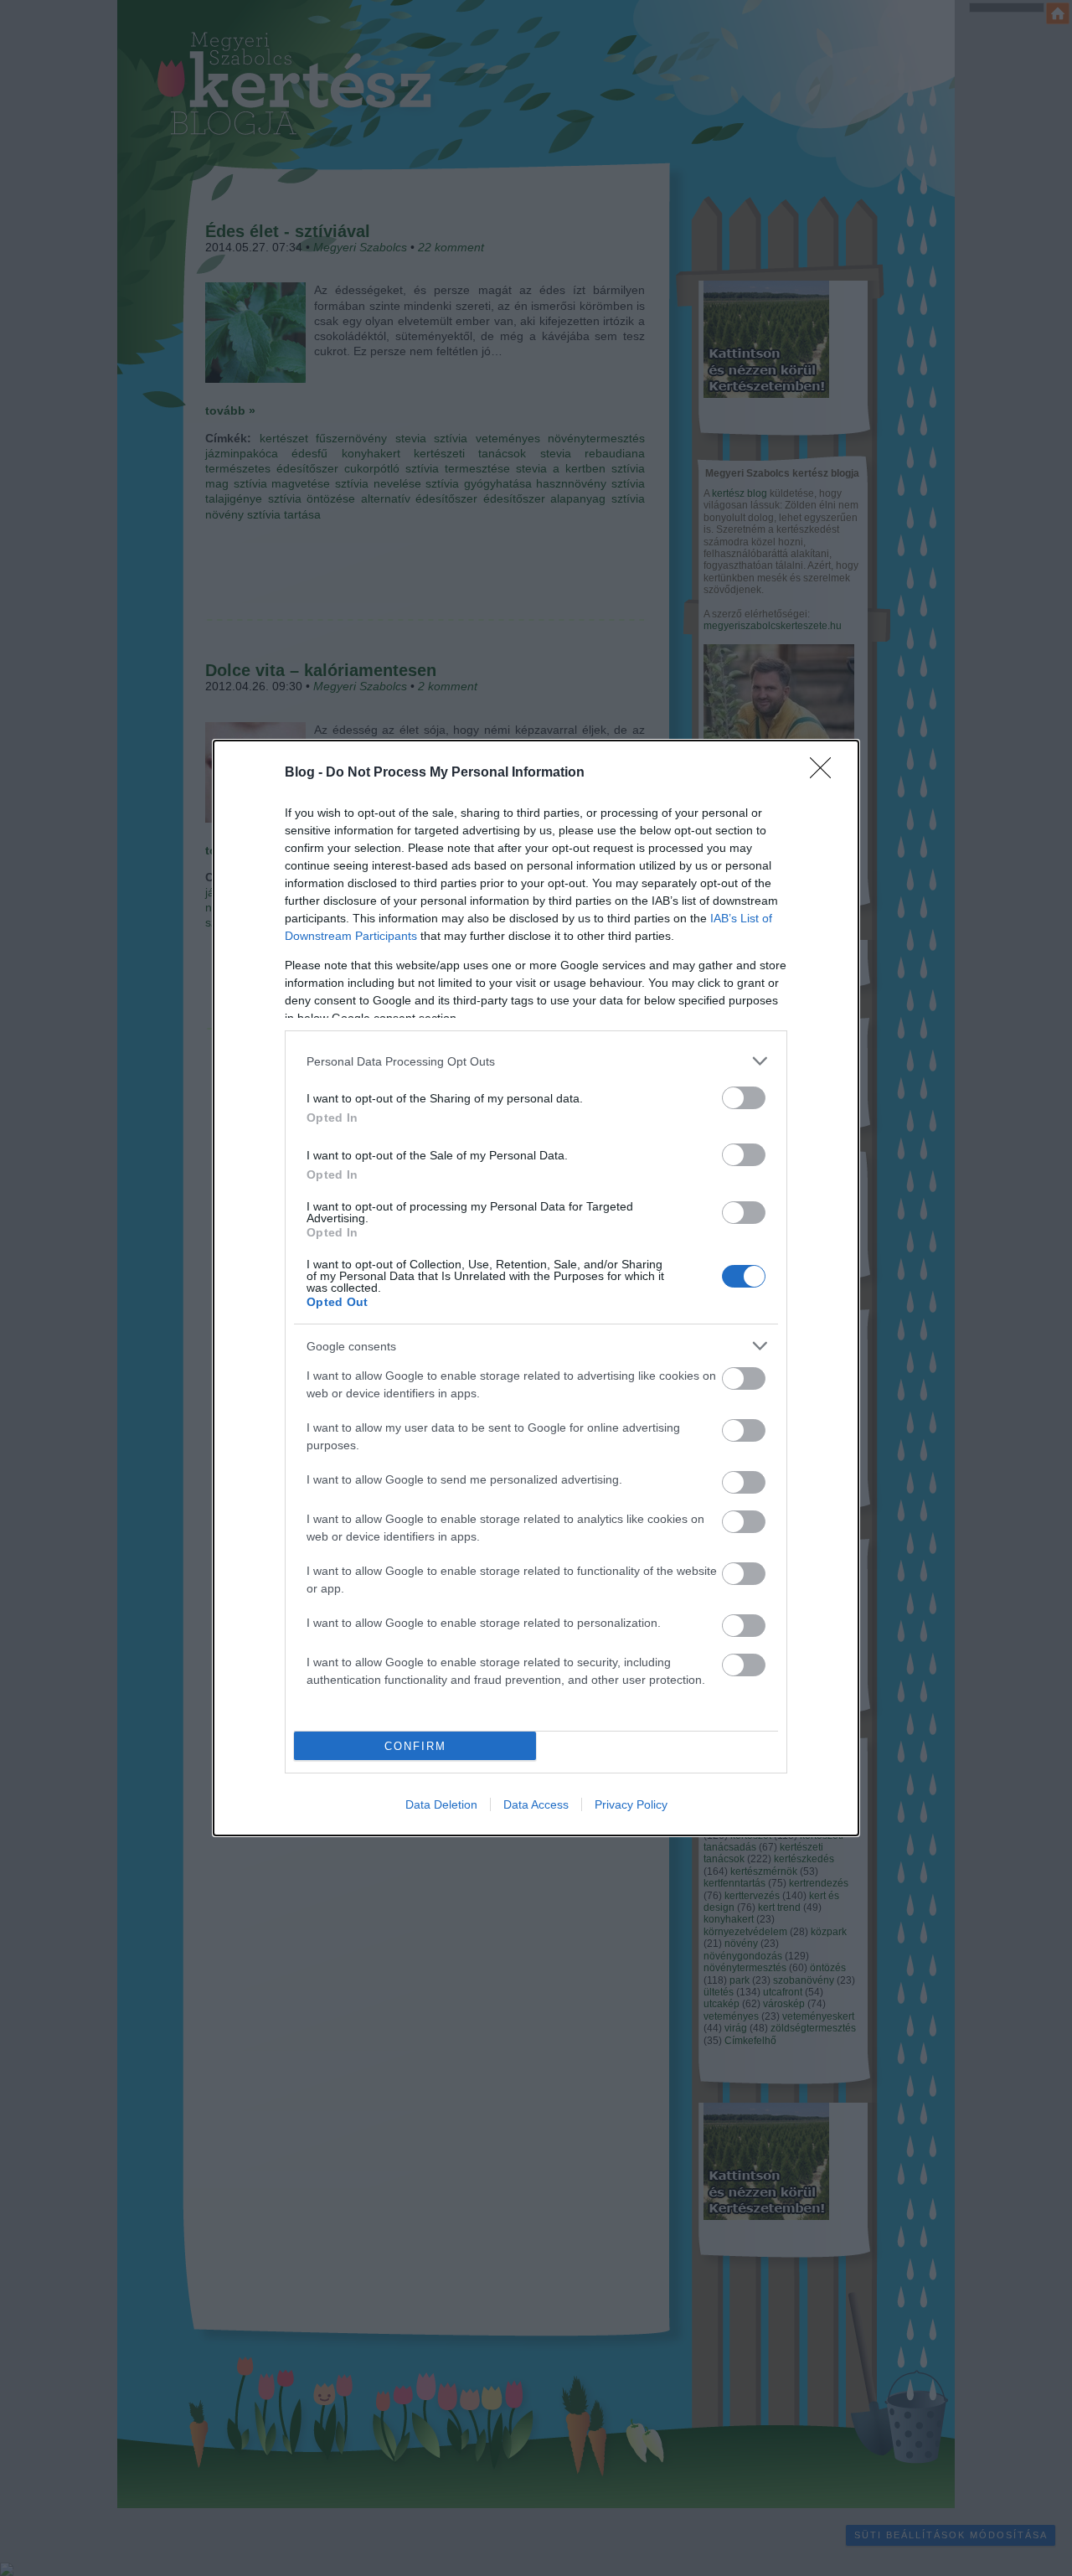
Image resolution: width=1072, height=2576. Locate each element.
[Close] (826, 773)
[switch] (744, 1098)
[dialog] (536, 1288)
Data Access (536, 1804)
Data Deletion (441, 1804)
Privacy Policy (631, 1804)
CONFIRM (415, 1746)
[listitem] (536, 1061)
